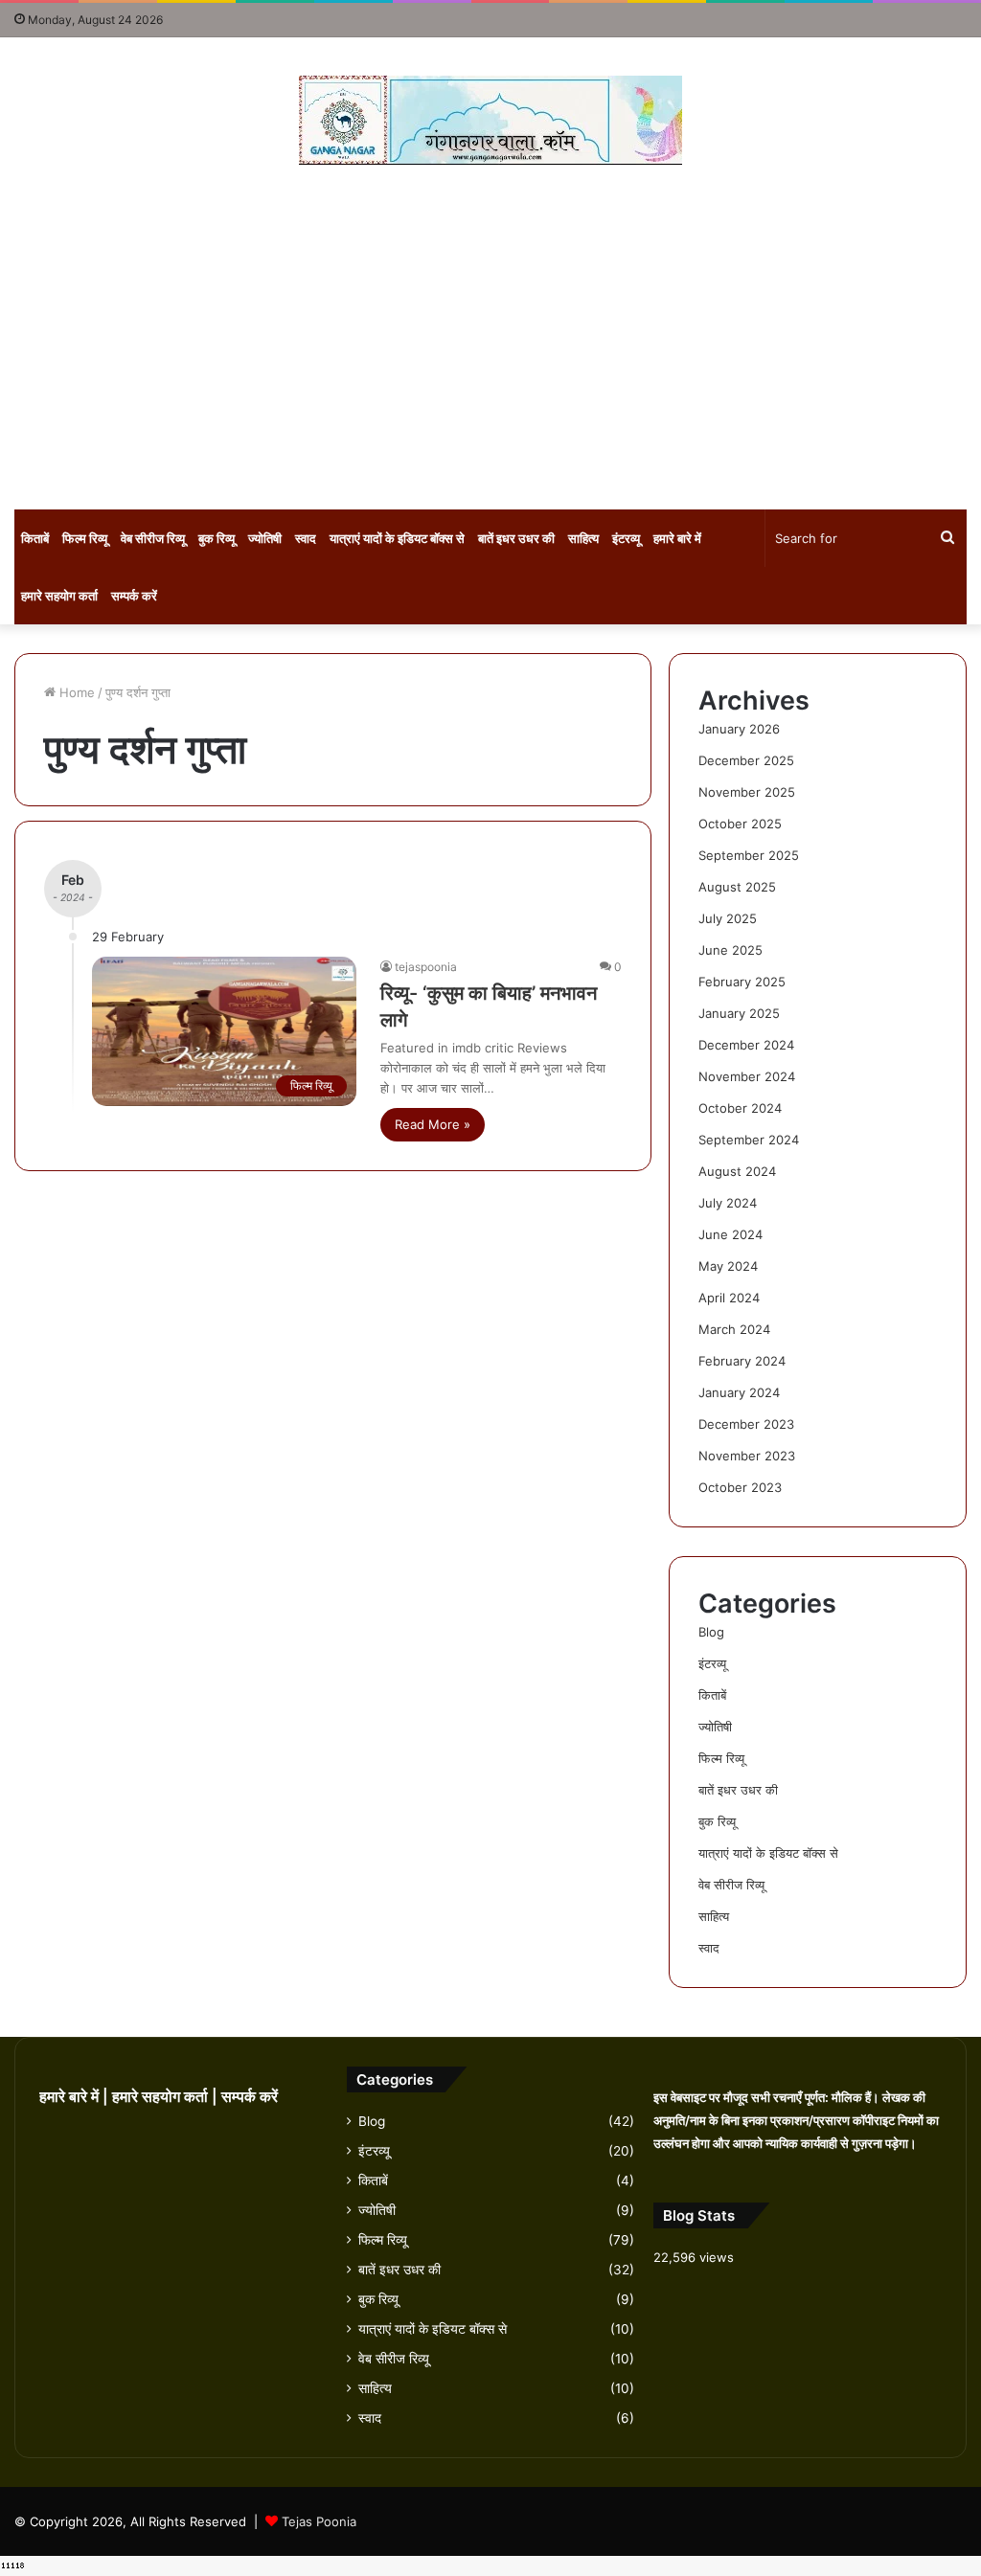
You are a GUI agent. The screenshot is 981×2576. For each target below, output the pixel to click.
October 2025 (740, 824)
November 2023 (747, 1456)
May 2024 (728, 1266)
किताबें (35, 538)
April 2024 (729, 1298)
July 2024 (728, 1203)
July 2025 (728, 918)
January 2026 (739, 729)
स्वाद (306, 538)
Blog (711, 1632)
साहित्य (583, 538)
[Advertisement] (490, 337)
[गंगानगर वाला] (490, 120)
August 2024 (737, 1171)
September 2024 (749, 1140)
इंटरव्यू (626, 538)
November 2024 (747, 1076)
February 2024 (742, 1361)
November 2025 (747, 792)
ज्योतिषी (265, 538)
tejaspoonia (426, 967)
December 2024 (746, 1045)
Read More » (433, 1124)
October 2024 (740, 1108)
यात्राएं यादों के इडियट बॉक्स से (397, 538)
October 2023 (740, 1487)
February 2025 (742, 982)
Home (75, 692)
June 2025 (730, 950)
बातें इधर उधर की (516, 538)
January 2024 (739, 1392)
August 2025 (737, 887)
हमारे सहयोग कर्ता (59, 596)
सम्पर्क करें (134, 596)
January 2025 (739, 1013)
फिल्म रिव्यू (85, 538)
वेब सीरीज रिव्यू (153, 538)
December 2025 (746, 760)
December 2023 (746, 1424)
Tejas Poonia (319, 2521)
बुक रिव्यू (217, 538)
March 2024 (734, 1329)
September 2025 (749, 855)
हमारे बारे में (677, 538)
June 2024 (730, 1234)
